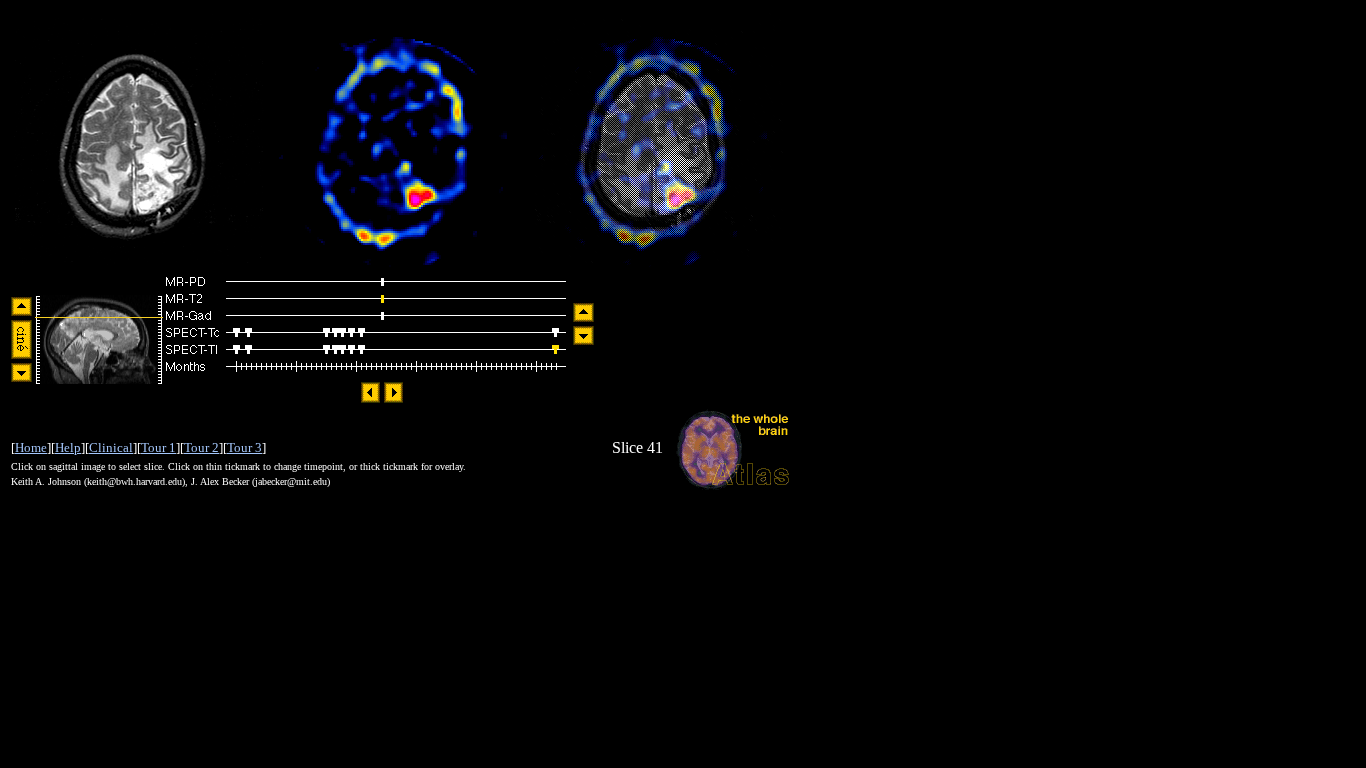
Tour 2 (201, 447)
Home (31, 447)
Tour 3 (244, 447)
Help (68, 447)
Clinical (111, 447)
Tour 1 (158, 447)
